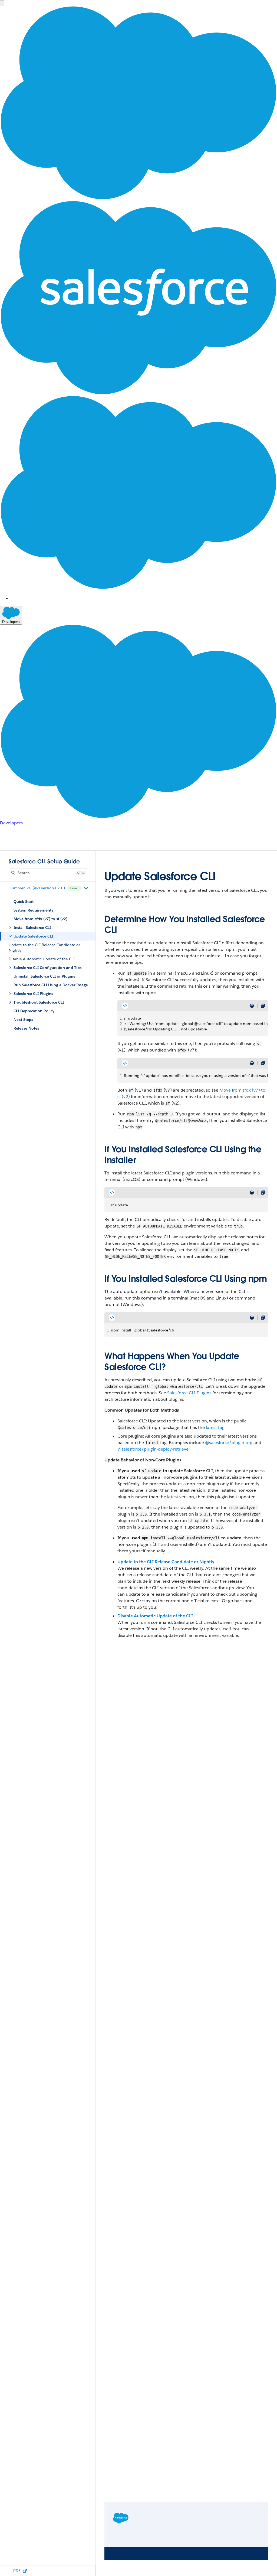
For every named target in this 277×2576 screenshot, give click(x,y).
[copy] (263, 1006)
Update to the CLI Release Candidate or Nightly (166, 1562)
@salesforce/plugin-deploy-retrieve (153, 1449)
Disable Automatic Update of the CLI (155, 1616)
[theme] (252, 1006)
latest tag (215, 1427)
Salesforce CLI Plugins (189, 1393)
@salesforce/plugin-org (229, 1443)
